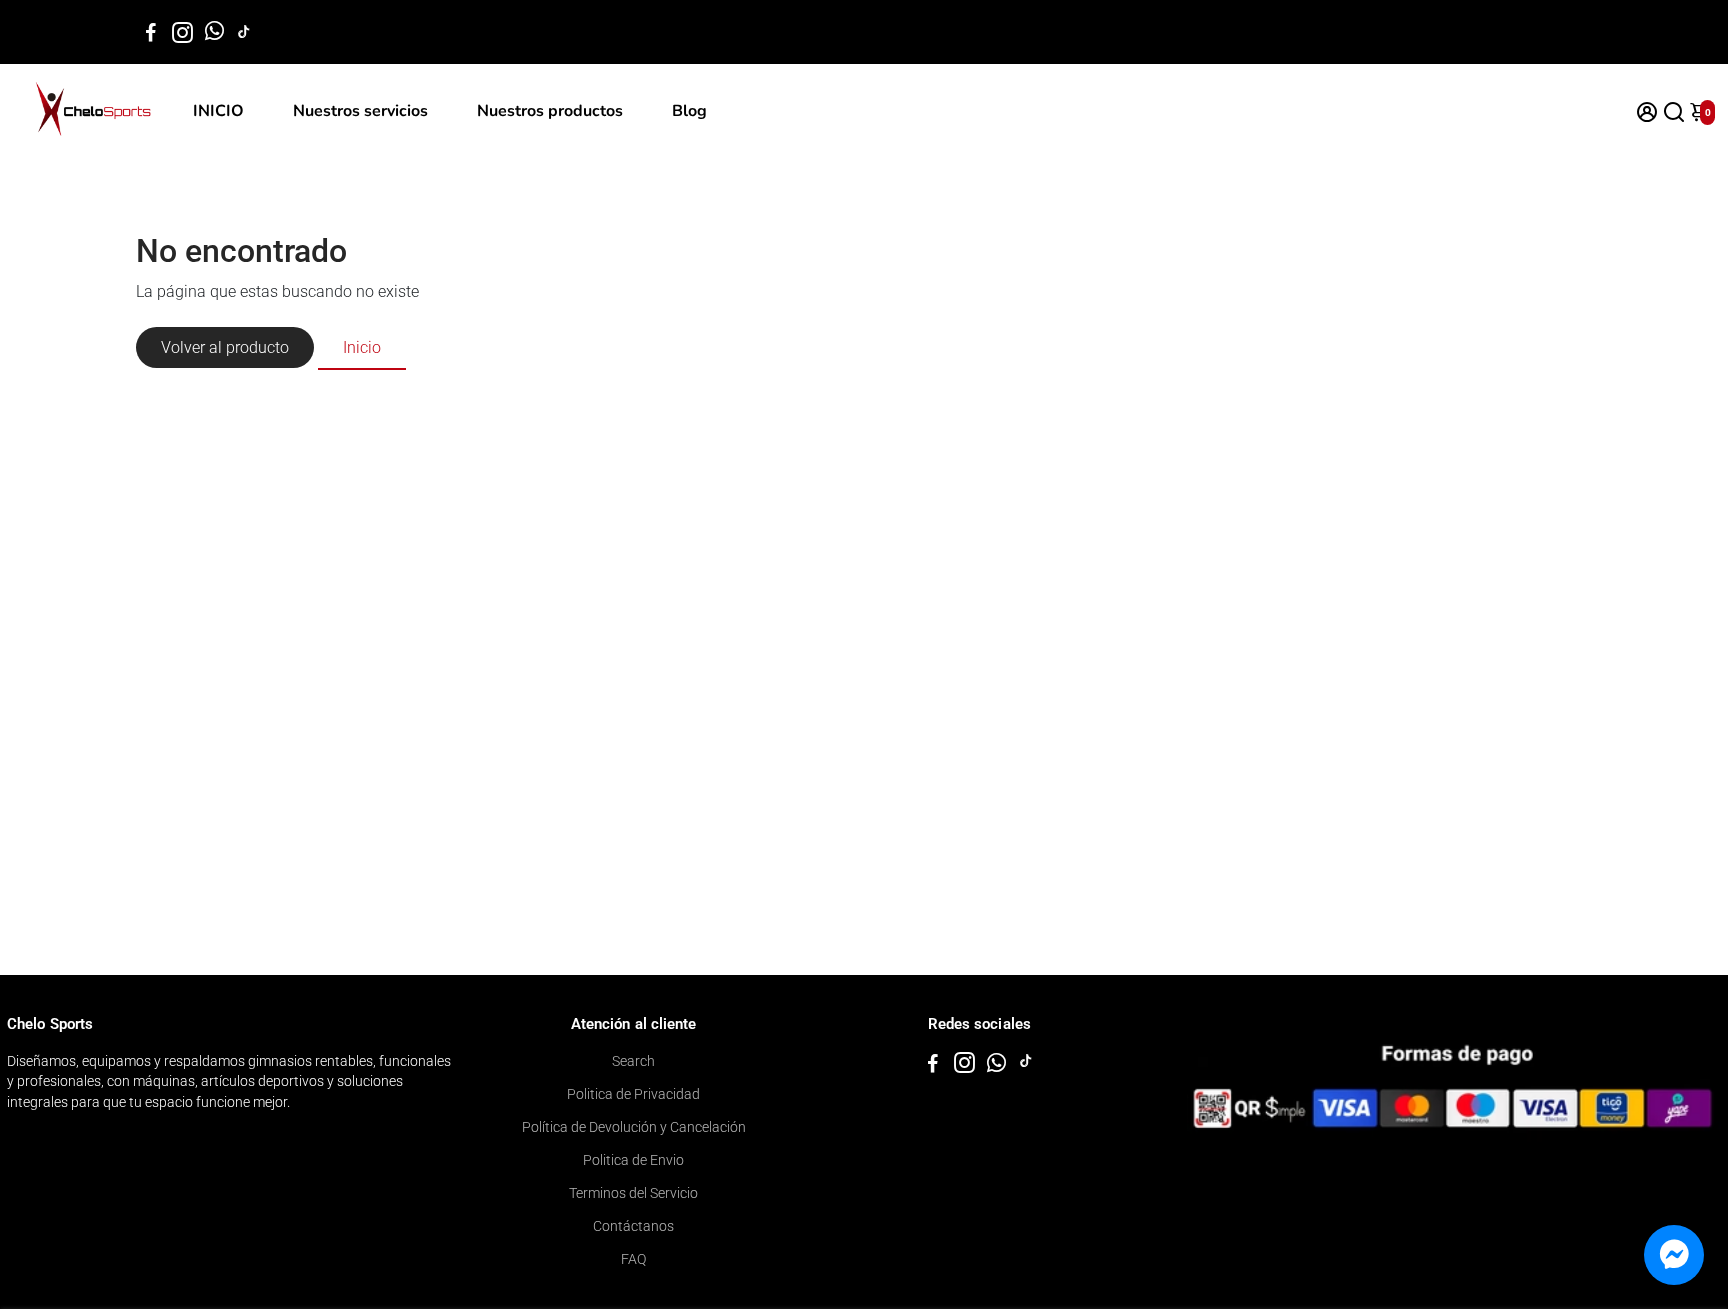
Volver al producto (225, 347)
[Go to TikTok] (244, 32)
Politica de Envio (633, 1160)
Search (633, 1061)
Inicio (362, 347)
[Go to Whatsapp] (214, 32)
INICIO (218, 111)
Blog (689, 111)
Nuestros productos (550, 111)
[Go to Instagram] (182, 32)
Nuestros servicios (360, 111)
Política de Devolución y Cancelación (634, 1127)
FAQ (633, 1259)
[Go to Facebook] (151, 32)
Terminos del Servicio (633, 1193)
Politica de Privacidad (633, 1094)
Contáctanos (633, 1226)
